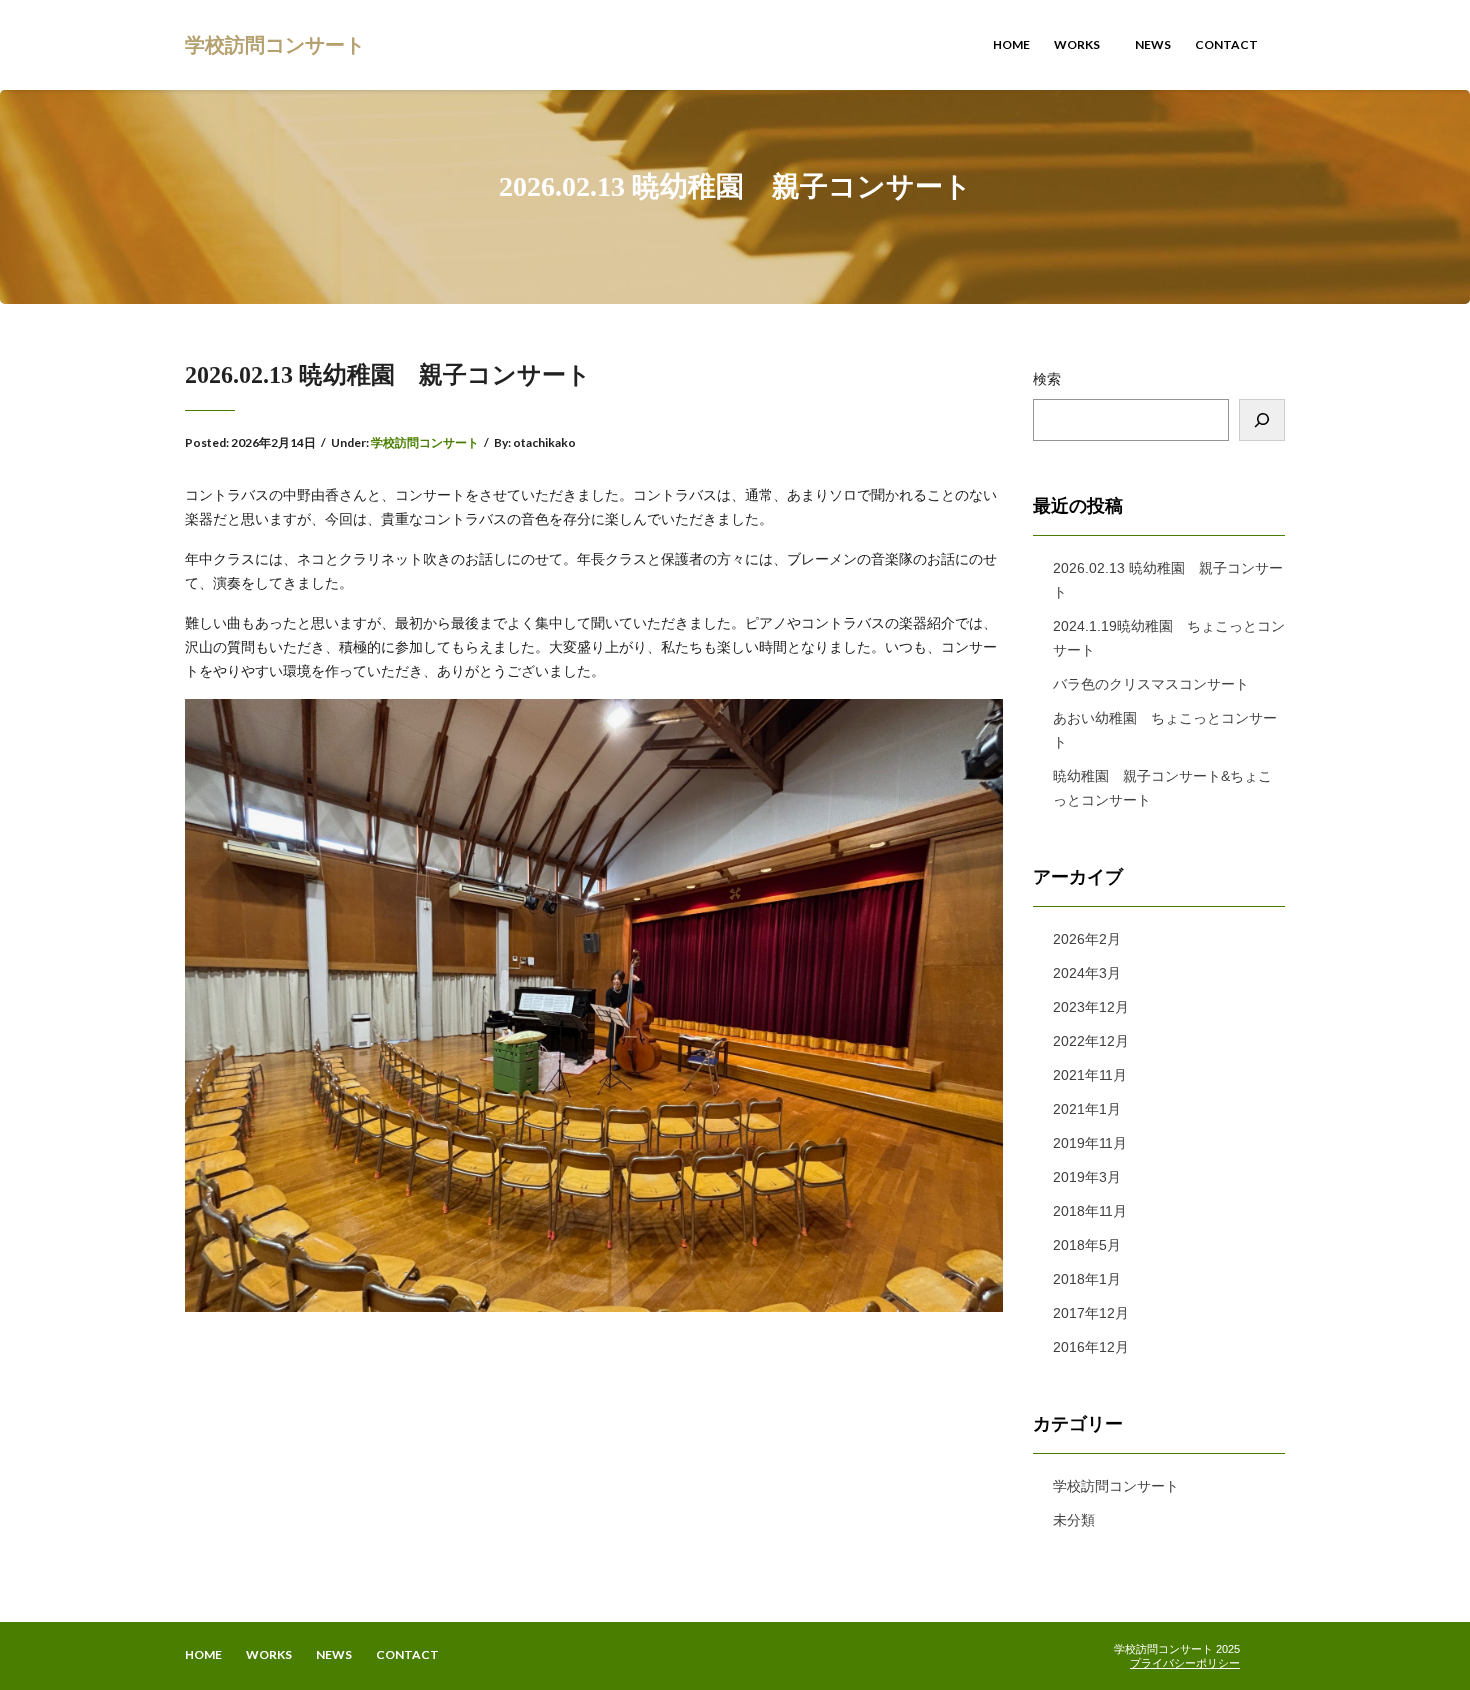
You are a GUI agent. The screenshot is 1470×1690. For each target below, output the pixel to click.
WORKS (1078, 44)
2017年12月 (1091, 1313)
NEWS (1153, 44)
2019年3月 (1087, 1177)
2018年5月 (1087, 1245)
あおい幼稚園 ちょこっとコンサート (1165, 730)
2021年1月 (1087, 1109)
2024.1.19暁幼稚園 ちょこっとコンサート (1169, 638)
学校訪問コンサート (275, 44)
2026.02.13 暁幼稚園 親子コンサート (1168, 580)
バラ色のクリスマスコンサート (1151, 684)
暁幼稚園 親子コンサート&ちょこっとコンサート (1162, 788)
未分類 (1074, 1520)
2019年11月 (1090, 1143)
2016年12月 (1091, 1347)
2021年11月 (1090, 1075)
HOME (1011, 44)
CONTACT (1226, 44)
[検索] (1262, 420)
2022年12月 (1091, 1041)
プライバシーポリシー (1185, 1663)
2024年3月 (1087, 973)
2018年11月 (1090, 1211)
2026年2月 (1087, 939)
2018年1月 (1087, 1279)
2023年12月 (1091, 1007)
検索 (1047, 379)
